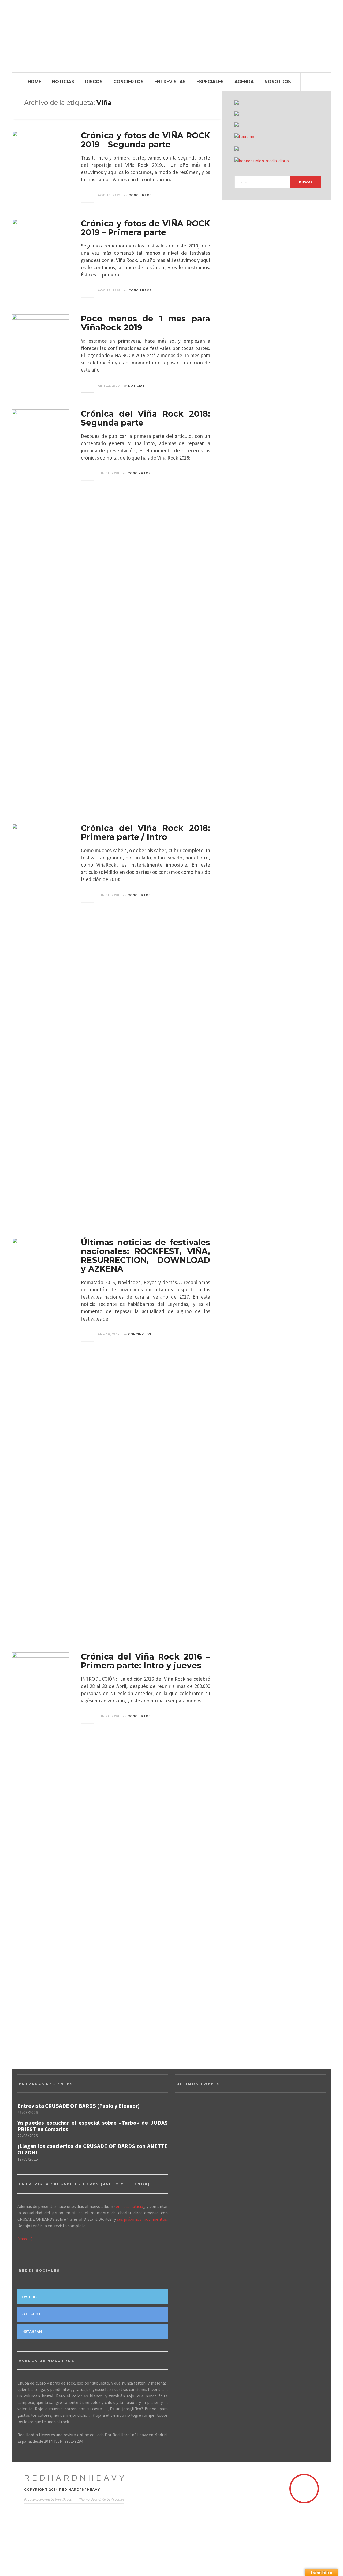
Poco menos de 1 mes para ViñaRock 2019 (146, 323)
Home (34, 82)
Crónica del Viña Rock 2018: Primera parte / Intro (146, 833)
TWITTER (30, 2297)
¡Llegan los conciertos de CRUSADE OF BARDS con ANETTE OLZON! (93, 2149)
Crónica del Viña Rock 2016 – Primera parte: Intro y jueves (146, 1661)
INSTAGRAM (32, 2332)
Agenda (244, 82)
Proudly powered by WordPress (48, 2499)
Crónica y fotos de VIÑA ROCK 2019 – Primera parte (146, 228)
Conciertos (128, 82)
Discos (94, 82)
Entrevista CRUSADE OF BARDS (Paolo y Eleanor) (79, 2106)
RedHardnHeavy (76, 2478)
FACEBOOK (31, 2314)
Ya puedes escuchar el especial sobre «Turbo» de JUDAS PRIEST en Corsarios (93, 2126)
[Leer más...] (88, 195)
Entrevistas (170, 82)
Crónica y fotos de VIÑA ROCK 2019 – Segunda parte (146, 140)
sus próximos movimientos (142, 2219)
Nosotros (278, 82)
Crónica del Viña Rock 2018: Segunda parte (146, 418)
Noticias (63, 82)
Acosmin (118, 2499)
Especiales (210, 82)
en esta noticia (129, 2206)
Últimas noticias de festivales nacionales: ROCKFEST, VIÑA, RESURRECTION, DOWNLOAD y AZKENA (146, 1256)
